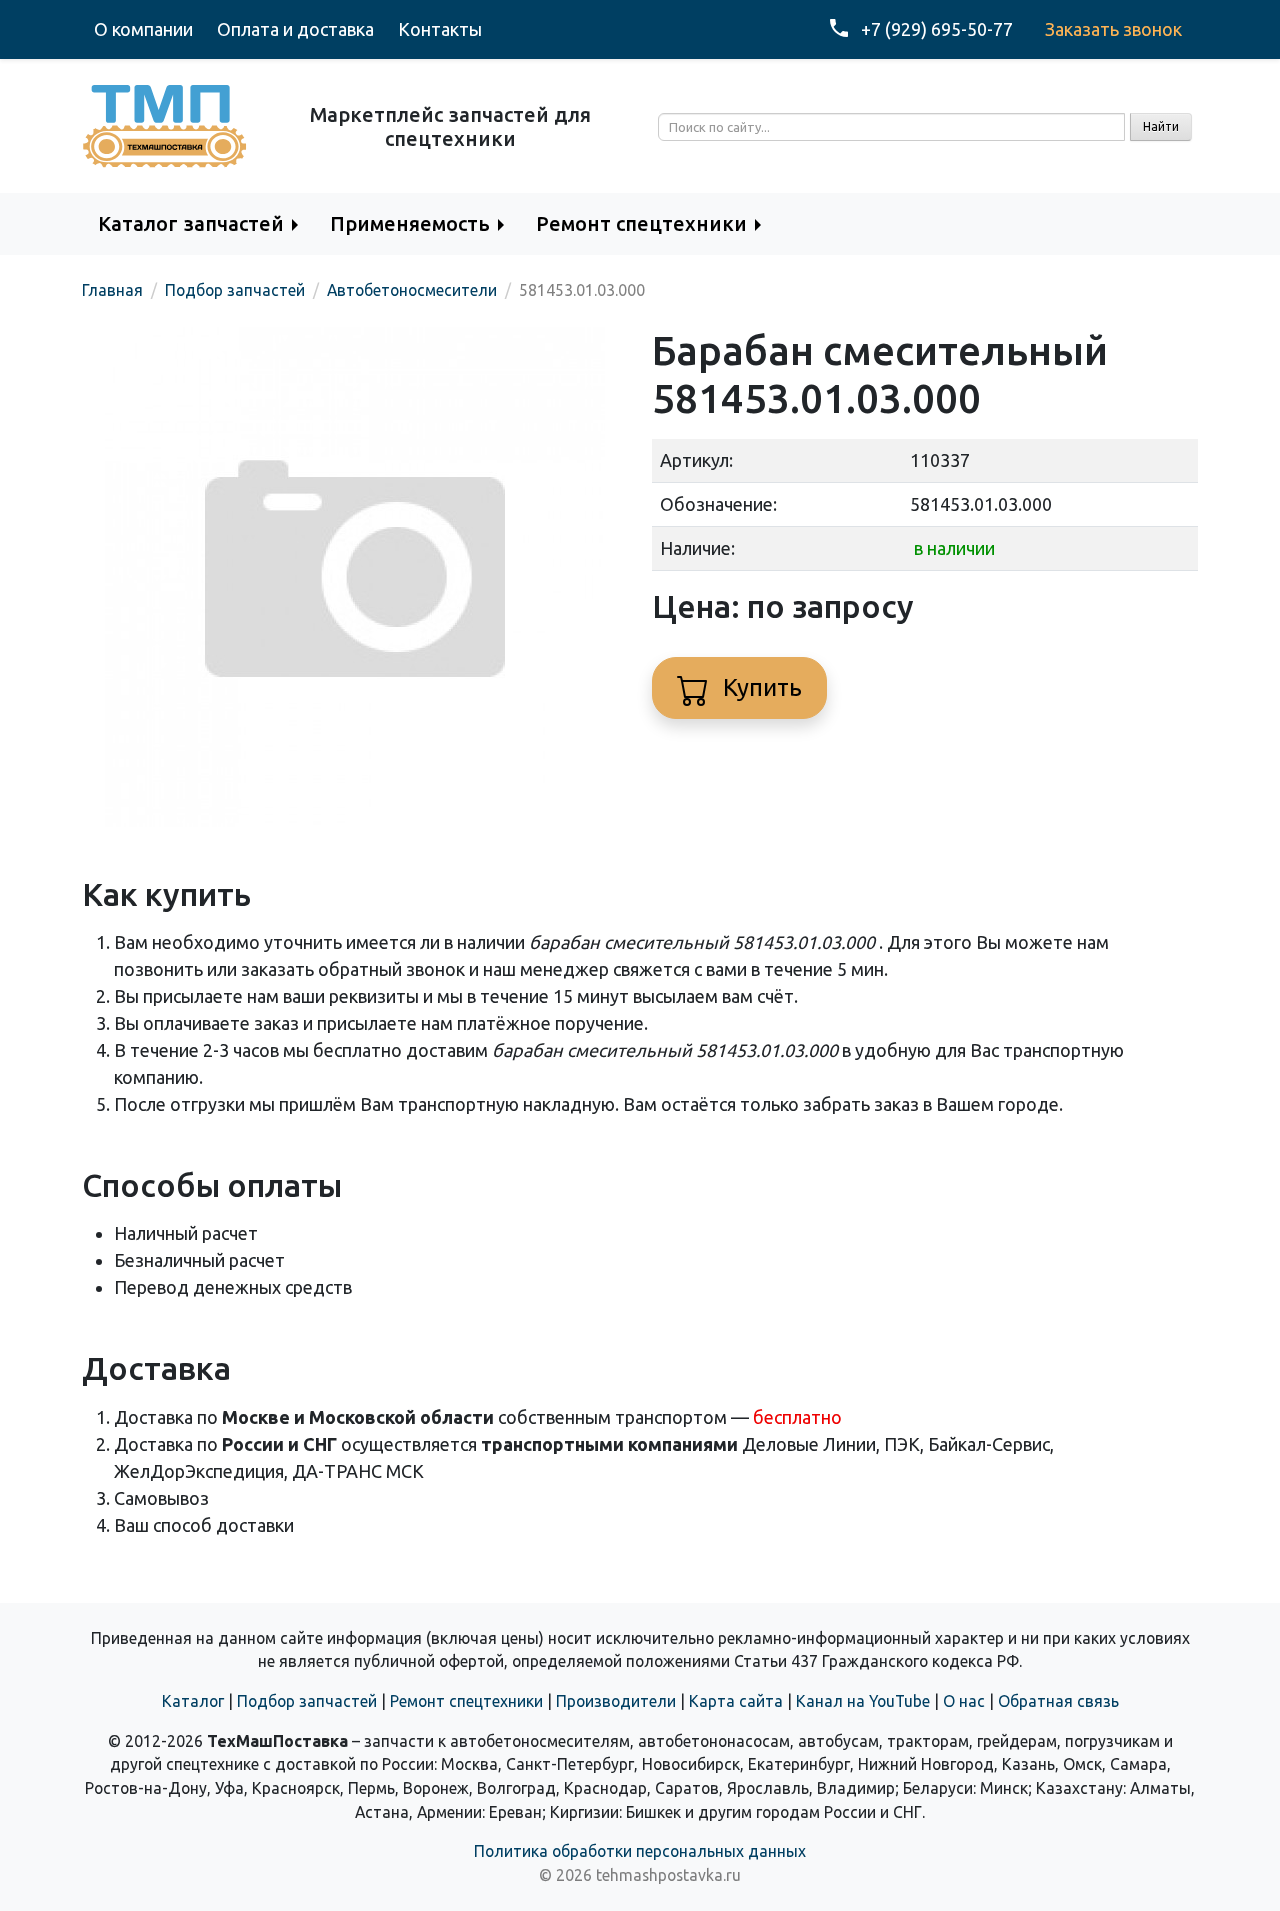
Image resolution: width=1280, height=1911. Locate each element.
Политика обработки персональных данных (640, 1851)
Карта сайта (736, 1701)
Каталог (193, 1701)
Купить (759, 687)
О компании (143, 29)
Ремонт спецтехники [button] (641, 223)
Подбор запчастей (307, 1701)
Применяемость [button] (410, 223)
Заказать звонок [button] (1113, 29)
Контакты (440, 29)
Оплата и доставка (295, 29)
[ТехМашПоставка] (165, 124)
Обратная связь (1058, 1701)
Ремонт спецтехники (466, 1701)
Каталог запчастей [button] (191, 223)
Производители (616, 1701)
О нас (964, 1701)
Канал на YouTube (863, 1701)
